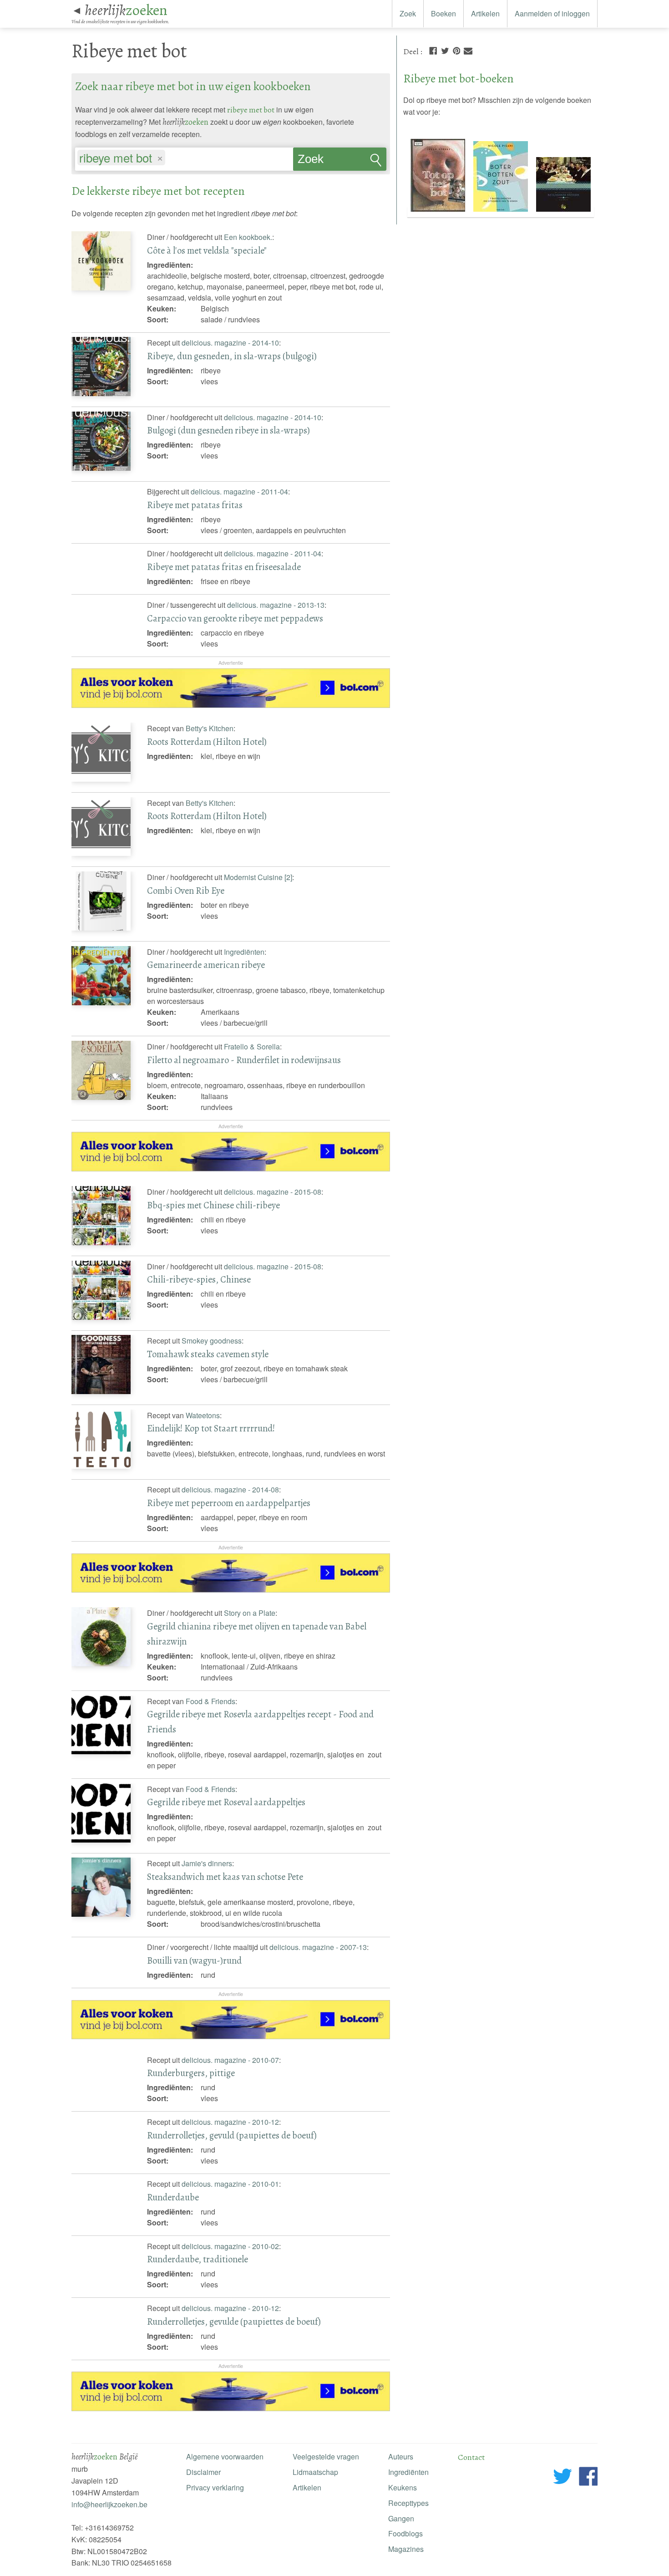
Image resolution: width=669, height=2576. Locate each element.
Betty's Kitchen (210, 728)
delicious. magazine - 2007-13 (318, 1947)
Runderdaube (173, 2197)
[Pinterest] (456, 50)
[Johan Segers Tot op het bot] (439, 212)
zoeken (126, 10)
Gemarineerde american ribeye (206, 965)
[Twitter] (445, 50)
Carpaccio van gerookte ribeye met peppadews (235, 618)
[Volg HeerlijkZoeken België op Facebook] (588, 2478)
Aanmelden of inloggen (552, 13)
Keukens (403, 2487)
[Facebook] (433, 50)
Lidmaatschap (315, 2472)
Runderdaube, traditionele (198, 2259)
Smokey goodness (212, 1341)
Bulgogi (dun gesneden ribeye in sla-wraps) (228, 430)
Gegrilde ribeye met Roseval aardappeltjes (226, 1802)
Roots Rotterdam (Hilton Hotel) (207, 742)
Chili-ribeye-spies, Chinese (199, 1279)
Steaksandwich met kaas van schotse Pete (225, 1877)
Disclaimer (203, 2472)
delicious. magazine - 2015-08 (273, 1192)
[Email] (468, 50)
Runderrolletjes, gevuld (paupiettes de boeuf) (232, 2135)
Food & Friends (210, 1701)
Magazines (406, 2549)
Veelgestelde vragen (326, 2456)
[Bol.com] (231, 705)
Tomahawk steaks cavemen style (208, 1354)
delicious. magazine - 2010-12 (230, 2122)
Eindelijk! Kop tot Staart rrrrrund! (211, 1428)
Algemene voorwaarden (225, 2456)
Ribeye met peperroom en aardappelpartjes (229, 1503)
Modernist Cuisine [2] (258, 877)
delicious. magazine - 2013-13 (276, 605)
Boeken (443, 13)
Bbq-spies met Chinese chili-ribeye (213, 1205)
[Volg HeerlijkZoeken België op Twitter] (563, 2478)
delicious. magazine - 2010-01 (230, 2184)
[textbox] (172, 159)
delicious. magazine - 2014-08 (230, 1489)
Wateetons (203, 1415)
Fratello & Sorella (252, 1046)
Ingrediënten (244, 952)
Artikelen (485, 13)
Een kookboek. (248, 237)
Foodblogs (405, 2533)
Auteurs (401, 2456)
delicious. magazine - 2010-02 (230, 2246)
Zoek (408, 13)
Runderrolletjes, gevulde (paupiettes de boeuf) (234, 2321)
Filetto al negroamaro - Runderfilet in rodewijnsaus (244, 1060)
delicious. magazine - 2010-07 (230, 2060)
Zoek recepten (320, 162)
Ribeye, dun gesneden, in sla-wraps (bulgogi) (232, 356)
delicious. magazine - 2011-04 (239, 491)
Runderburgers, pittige (191, 2073)
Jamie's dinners (207, 1863)
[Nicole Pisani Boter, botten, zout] (502, 212)
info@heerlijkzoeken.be (109, 2504)
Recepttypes (408, 2503)
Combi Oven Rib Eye (186, 891)
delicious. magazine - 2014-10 (230, 343)
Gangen (401, 2518)
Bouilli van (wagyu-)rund (194, 1960)
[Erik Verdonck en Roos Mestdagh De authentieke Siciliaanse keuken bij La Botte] (563, 212)
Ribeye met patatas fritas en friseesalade (224, 567)
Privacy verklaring (215, 2487)
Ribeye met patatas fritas (195, 505)
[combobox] (184, 155)
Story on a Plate (250, 1613)
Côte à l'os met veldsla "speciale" (207, 250)
